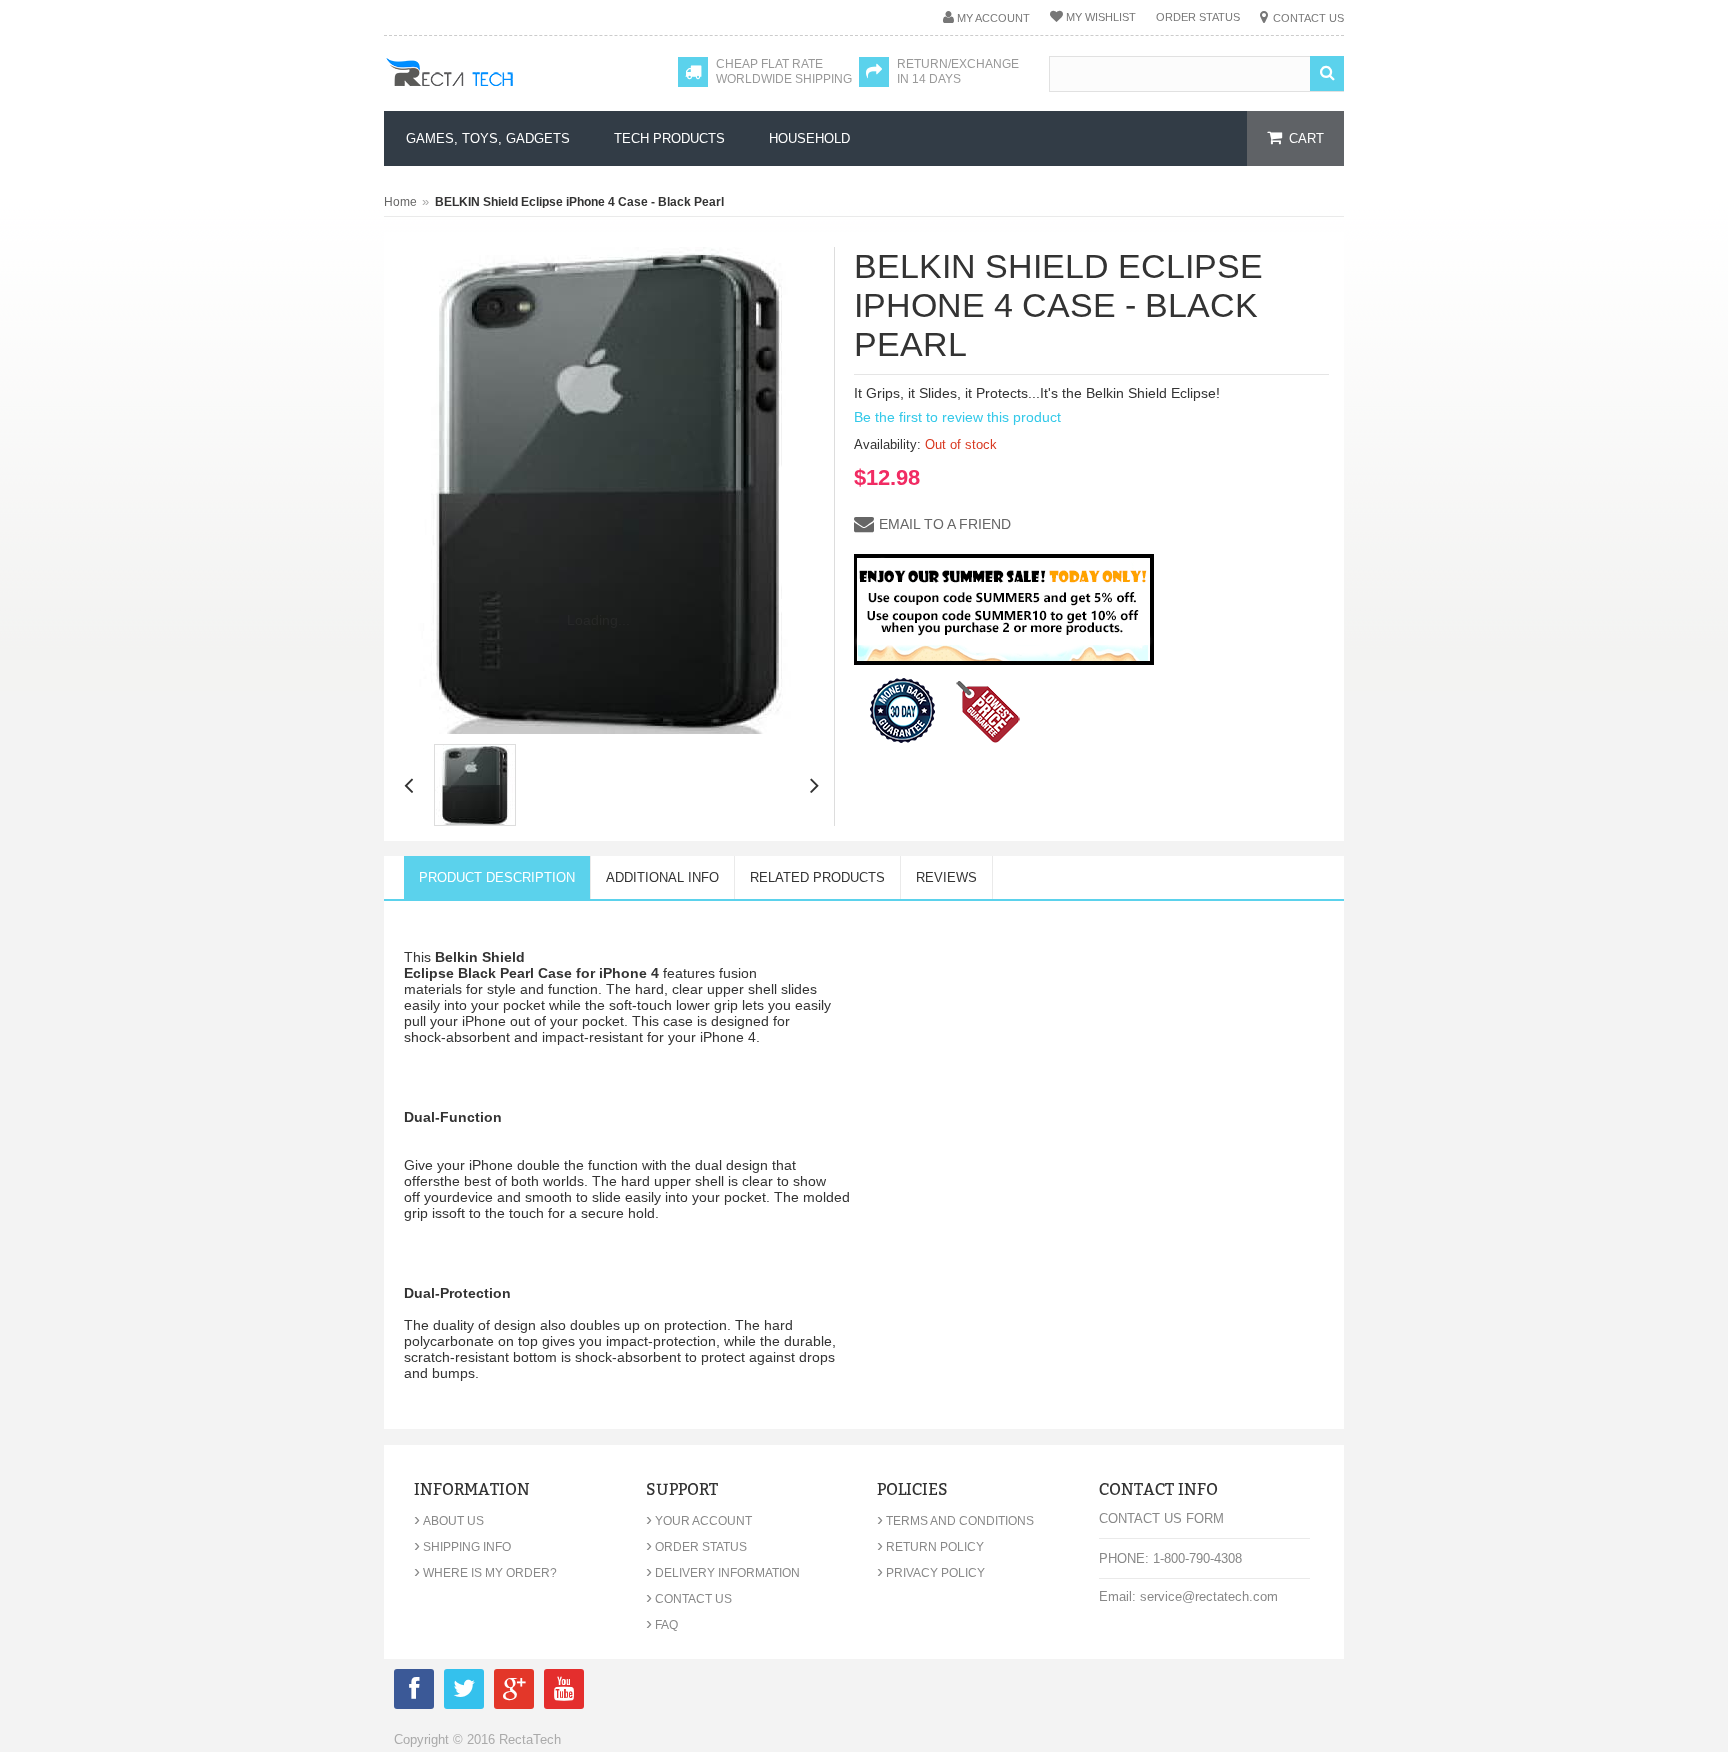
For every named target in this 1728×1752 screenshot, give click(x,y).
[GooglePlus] (514, 1692)
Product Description (497, 877)
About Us (449, 1521)
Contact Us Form (1161, 1518)
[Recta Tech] (494, 92)
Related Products (817, 877)
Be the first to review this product (957, 417)
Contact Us (1308, 18)
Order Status (1198, 17)
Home (400, 202)
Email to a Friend (945, 524)
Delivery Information (723, 1573)
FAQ (662, 1625)
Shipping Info (462, 1547)
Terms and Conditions (955, 1521)
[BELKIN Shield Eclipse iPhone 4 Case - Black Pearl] (475, 785)
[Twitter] (464, 1692)
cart (1306, 138)
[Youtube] (564, 1692)
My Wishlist (1101, 17)
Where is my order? (485, 1573)
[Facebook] (414, 1692)
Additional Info (662, 877)
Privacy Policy (931, 1573)
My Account (993, 18)
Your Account (699, 1521)
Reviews (946, 877)
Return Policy (930, 1547)
